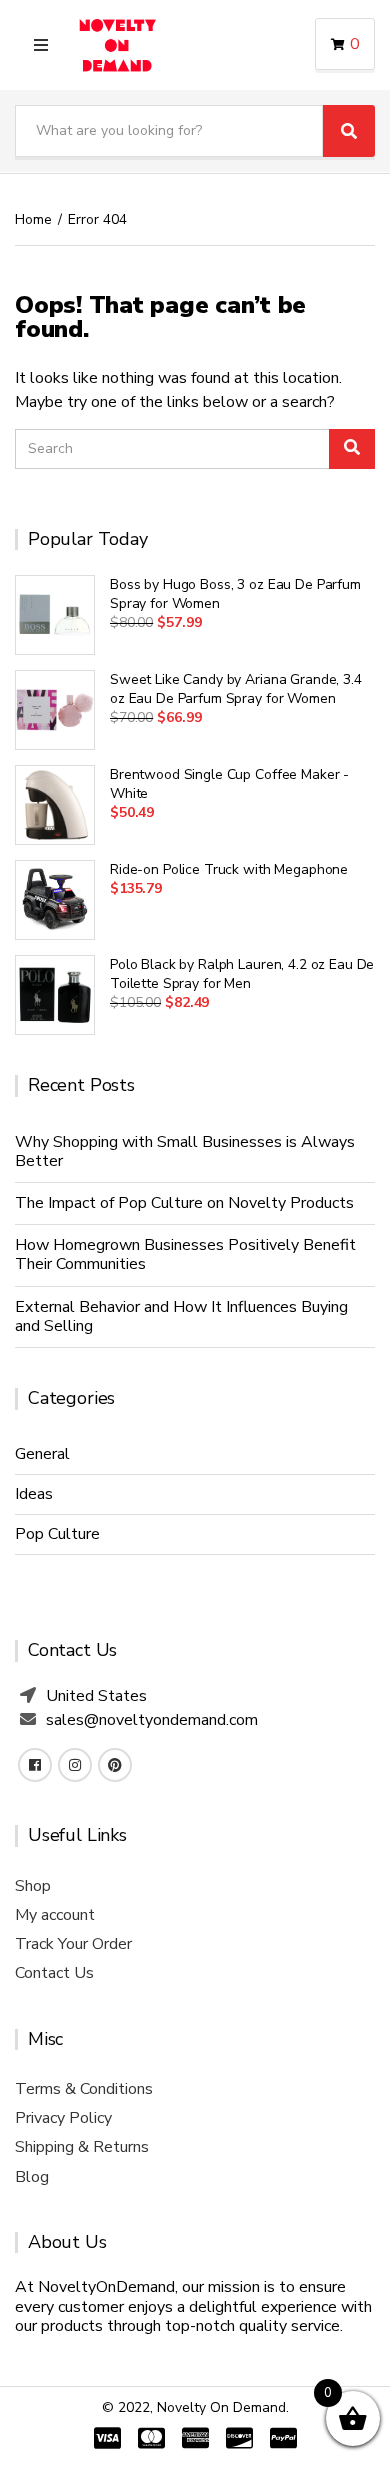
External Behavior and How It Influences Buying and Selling (181, 1316)
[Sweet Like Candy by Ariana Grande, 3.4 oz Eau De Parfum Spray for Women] (55, 710)
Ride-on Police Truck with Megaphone (229, 869)
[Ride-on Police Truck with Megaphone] (55, 900)
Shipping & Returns (82, 2147)
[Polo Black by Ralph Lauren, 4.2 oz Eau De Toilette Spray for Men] (55, 995)
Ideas (34, 1494)
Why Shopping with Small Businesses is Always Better (185, 1151)
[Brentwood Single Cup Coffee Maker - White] (55, 805)
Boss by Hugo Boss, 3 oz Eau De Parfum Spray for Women (235, 594)
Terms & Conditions (84, 2089)
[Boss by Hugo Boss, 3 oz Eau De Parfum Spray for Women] (55, 615)
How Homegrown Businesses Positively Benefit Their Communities (185, 1254)
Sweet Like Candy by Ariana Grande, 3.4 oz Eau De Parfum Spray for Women (236, 689)
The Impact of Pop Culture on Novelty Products (184, 1203)
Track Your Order (73, 1944)
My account (55, 1915)
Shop (33, 1886)
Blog (32, 2177)
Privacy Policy (63, 2118)
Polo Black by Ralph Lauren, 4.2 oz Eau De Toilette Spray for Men (242, 974)
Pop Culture (57, 1534)
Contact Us (54, 1973)
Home (33, 219)
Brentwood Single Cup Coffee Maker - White (229, 784)
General (42, 1454)
